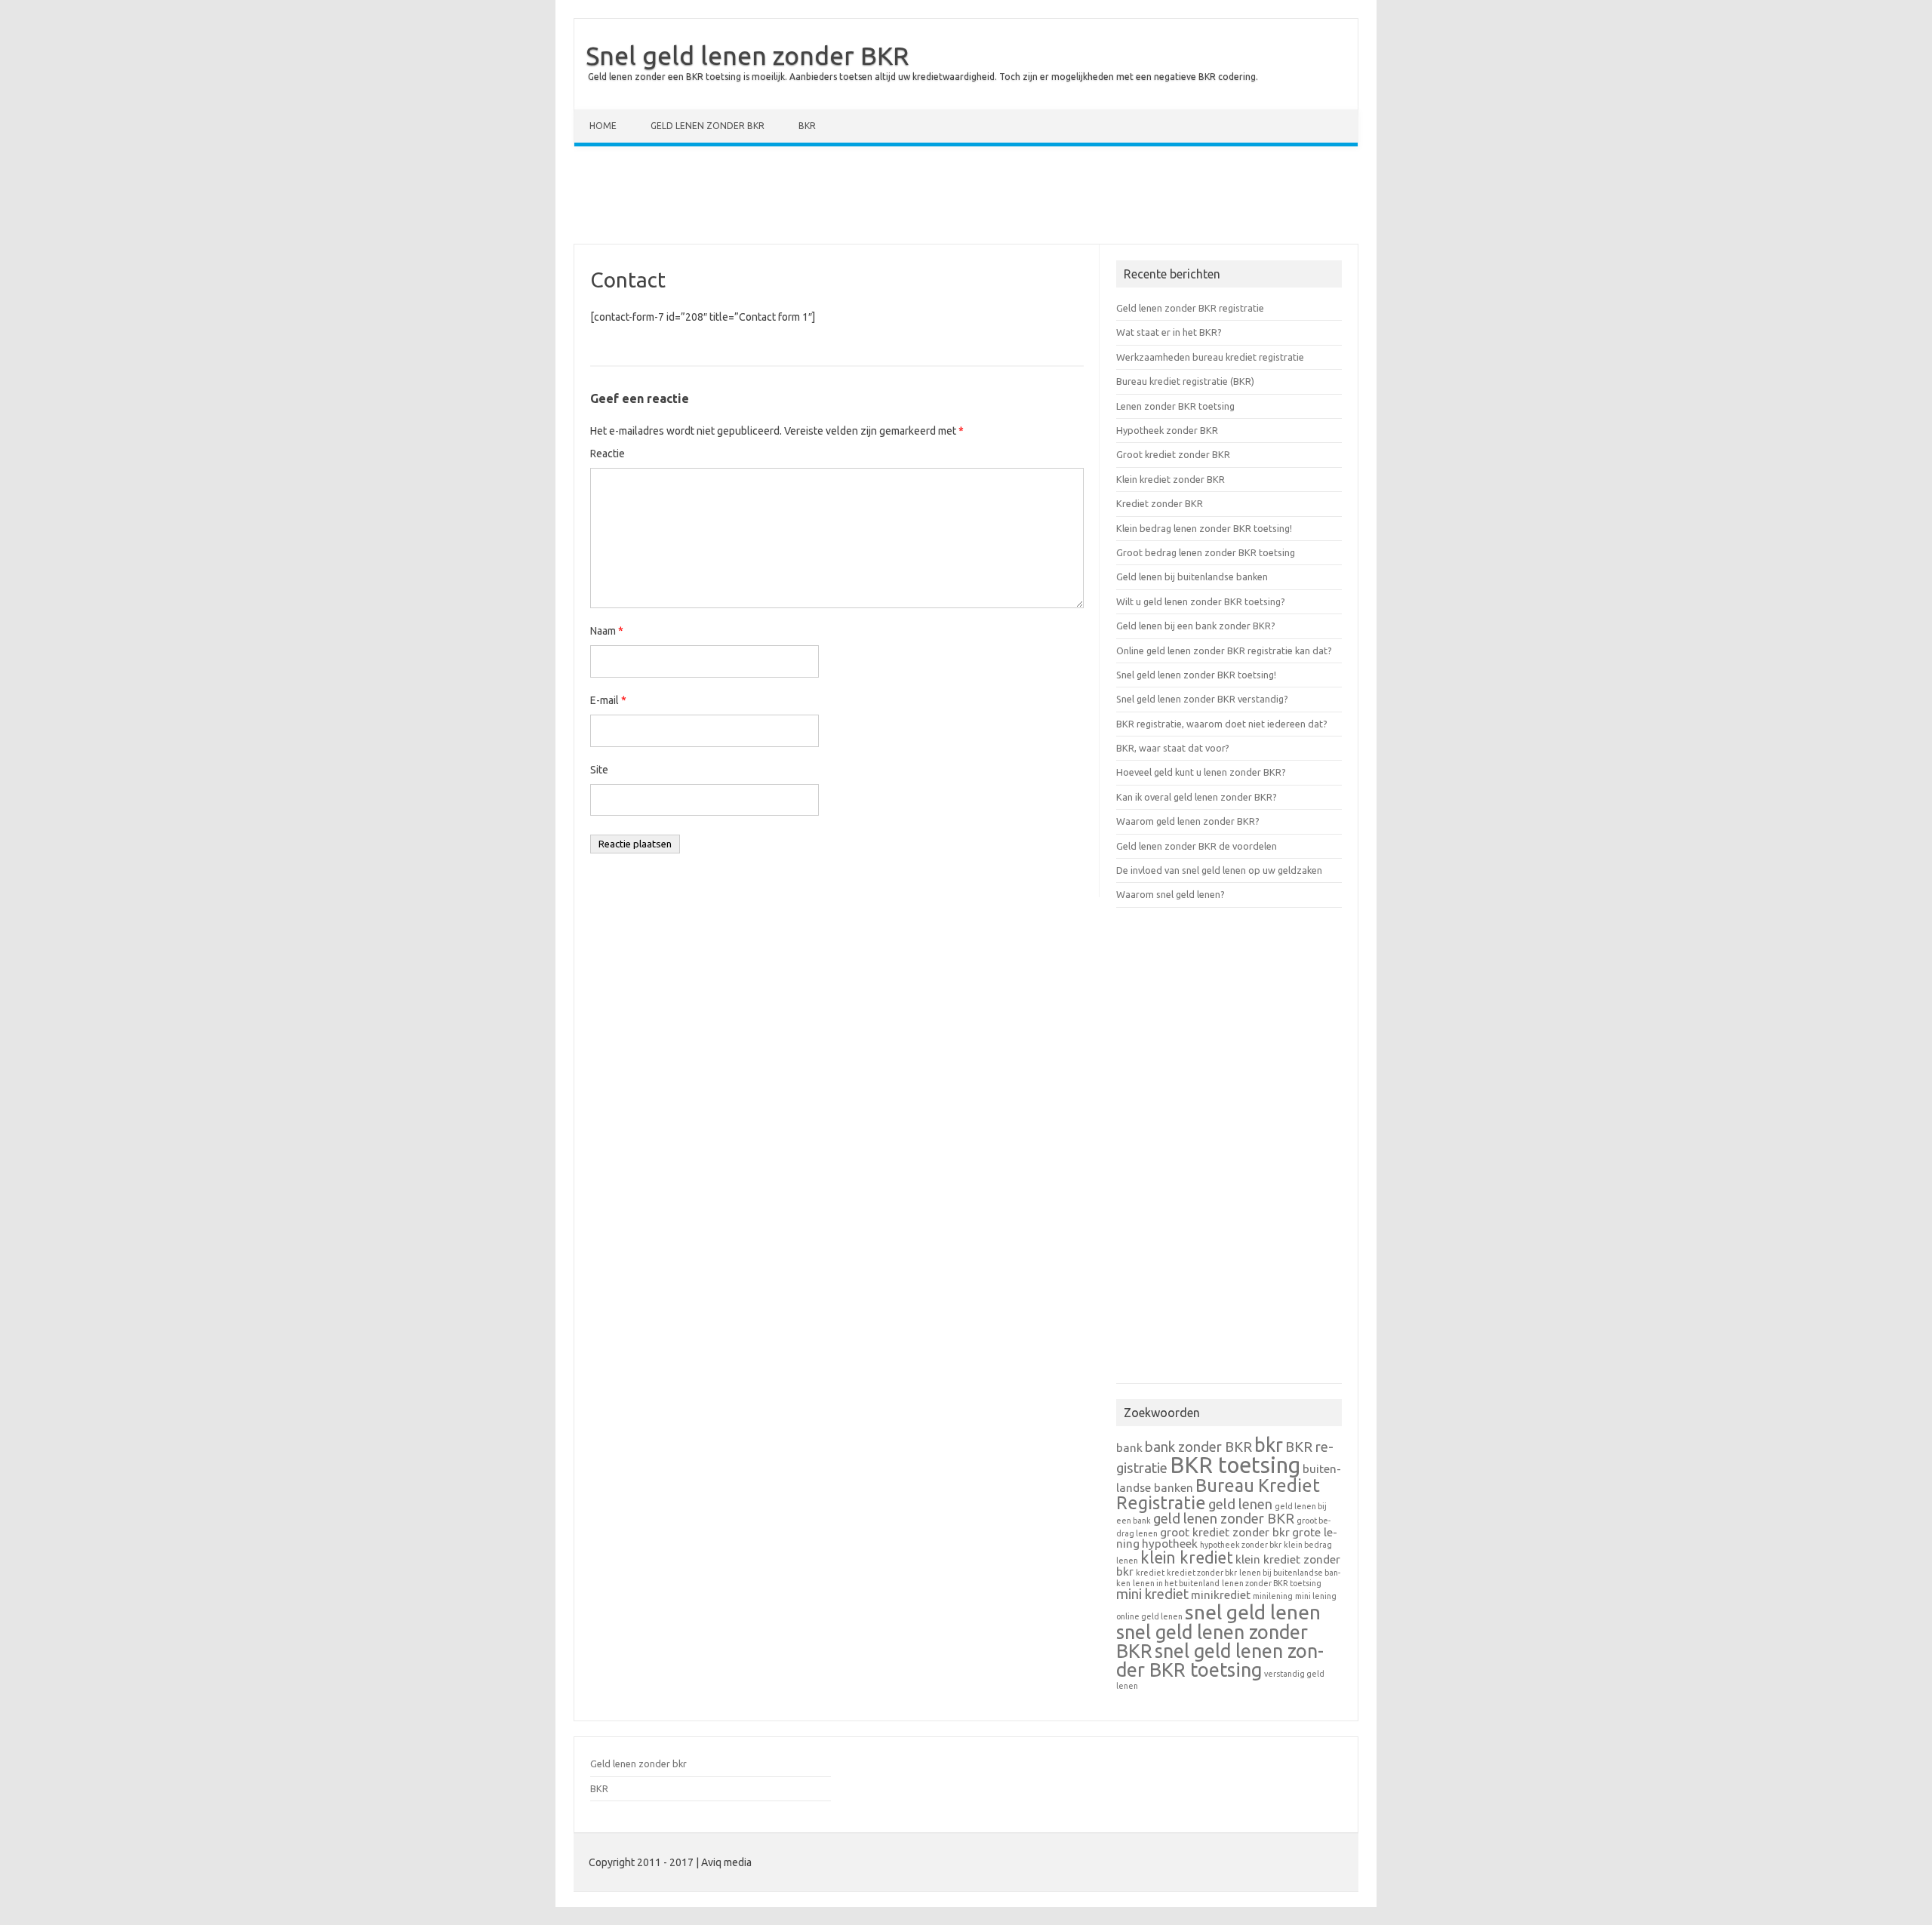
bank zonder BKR (1198, 1447)
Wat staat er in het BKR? (1169, 332)
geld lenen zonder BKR (1224, 1519)
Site (599, 770)
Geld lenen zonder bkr (708, 126)
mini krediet (1152, 1594)
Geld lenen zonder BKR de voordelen (1197, 846)
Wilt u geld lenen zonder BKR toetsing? (1201, 601)
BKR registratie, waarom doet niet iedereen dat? (1222, 724)
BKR (807, 126)
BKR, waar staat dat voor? (1173, 748)
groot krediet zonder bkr (1225, 1532)
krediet (1150, 1573)
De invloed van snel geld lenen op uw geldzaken (1219, 870)
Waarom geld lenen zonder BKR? (1188, 821)
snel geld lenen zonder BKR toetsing (1220, 1660)
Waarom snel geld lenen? (1171, 894)
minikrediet (1221, 1595)
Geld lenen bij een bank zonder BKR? (1196, 626)
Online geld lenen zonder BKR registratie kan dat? (1224, 650)
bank (1129, 1448)
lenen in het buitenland (1176, 1583)
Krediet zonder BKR (1160, 503)
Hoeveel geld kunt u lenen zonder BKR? (1201, 772)
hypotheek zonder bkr (1241, 1545)
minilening (1273, 1596)
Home (603, 126)
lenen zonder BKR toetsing (1272, 1583)
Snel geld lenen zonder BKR (747, 55)
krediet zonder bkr (1202, 1573)
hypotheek (1170, 1544)
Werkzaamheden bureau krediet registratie (1210, 357)
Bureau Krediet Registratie (1218, 1494)
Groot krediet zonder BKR (1173, 454)
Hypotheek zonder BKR (1167, 430)
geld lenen (1240, 1504)
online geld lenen (1149, 1616)
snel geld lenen (1253, 1612)
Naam (607, 631)
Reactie (608, 454)
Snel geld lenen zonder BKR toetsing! (1196, 675)
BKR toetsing (1235, 1465)
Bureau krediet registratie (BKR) (1185, 381)
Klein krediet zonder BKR (1171, 479)
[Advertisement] (966, 198)
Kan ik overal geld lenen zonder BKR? (1197, 797)
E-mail (608, 700)
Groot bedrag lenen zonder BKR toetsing (1206, 552)
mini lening (1316, 1596)
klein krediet (1187, 1558)
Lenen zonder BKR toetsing (1175, 406)
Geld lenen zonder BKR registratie (1190, 308)
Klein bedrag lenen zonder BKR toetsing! (1204, 528)
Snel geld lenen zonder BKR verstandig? (1202, 699)
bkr (1269, 1445)
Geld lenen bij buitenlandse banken (1192, 577)
